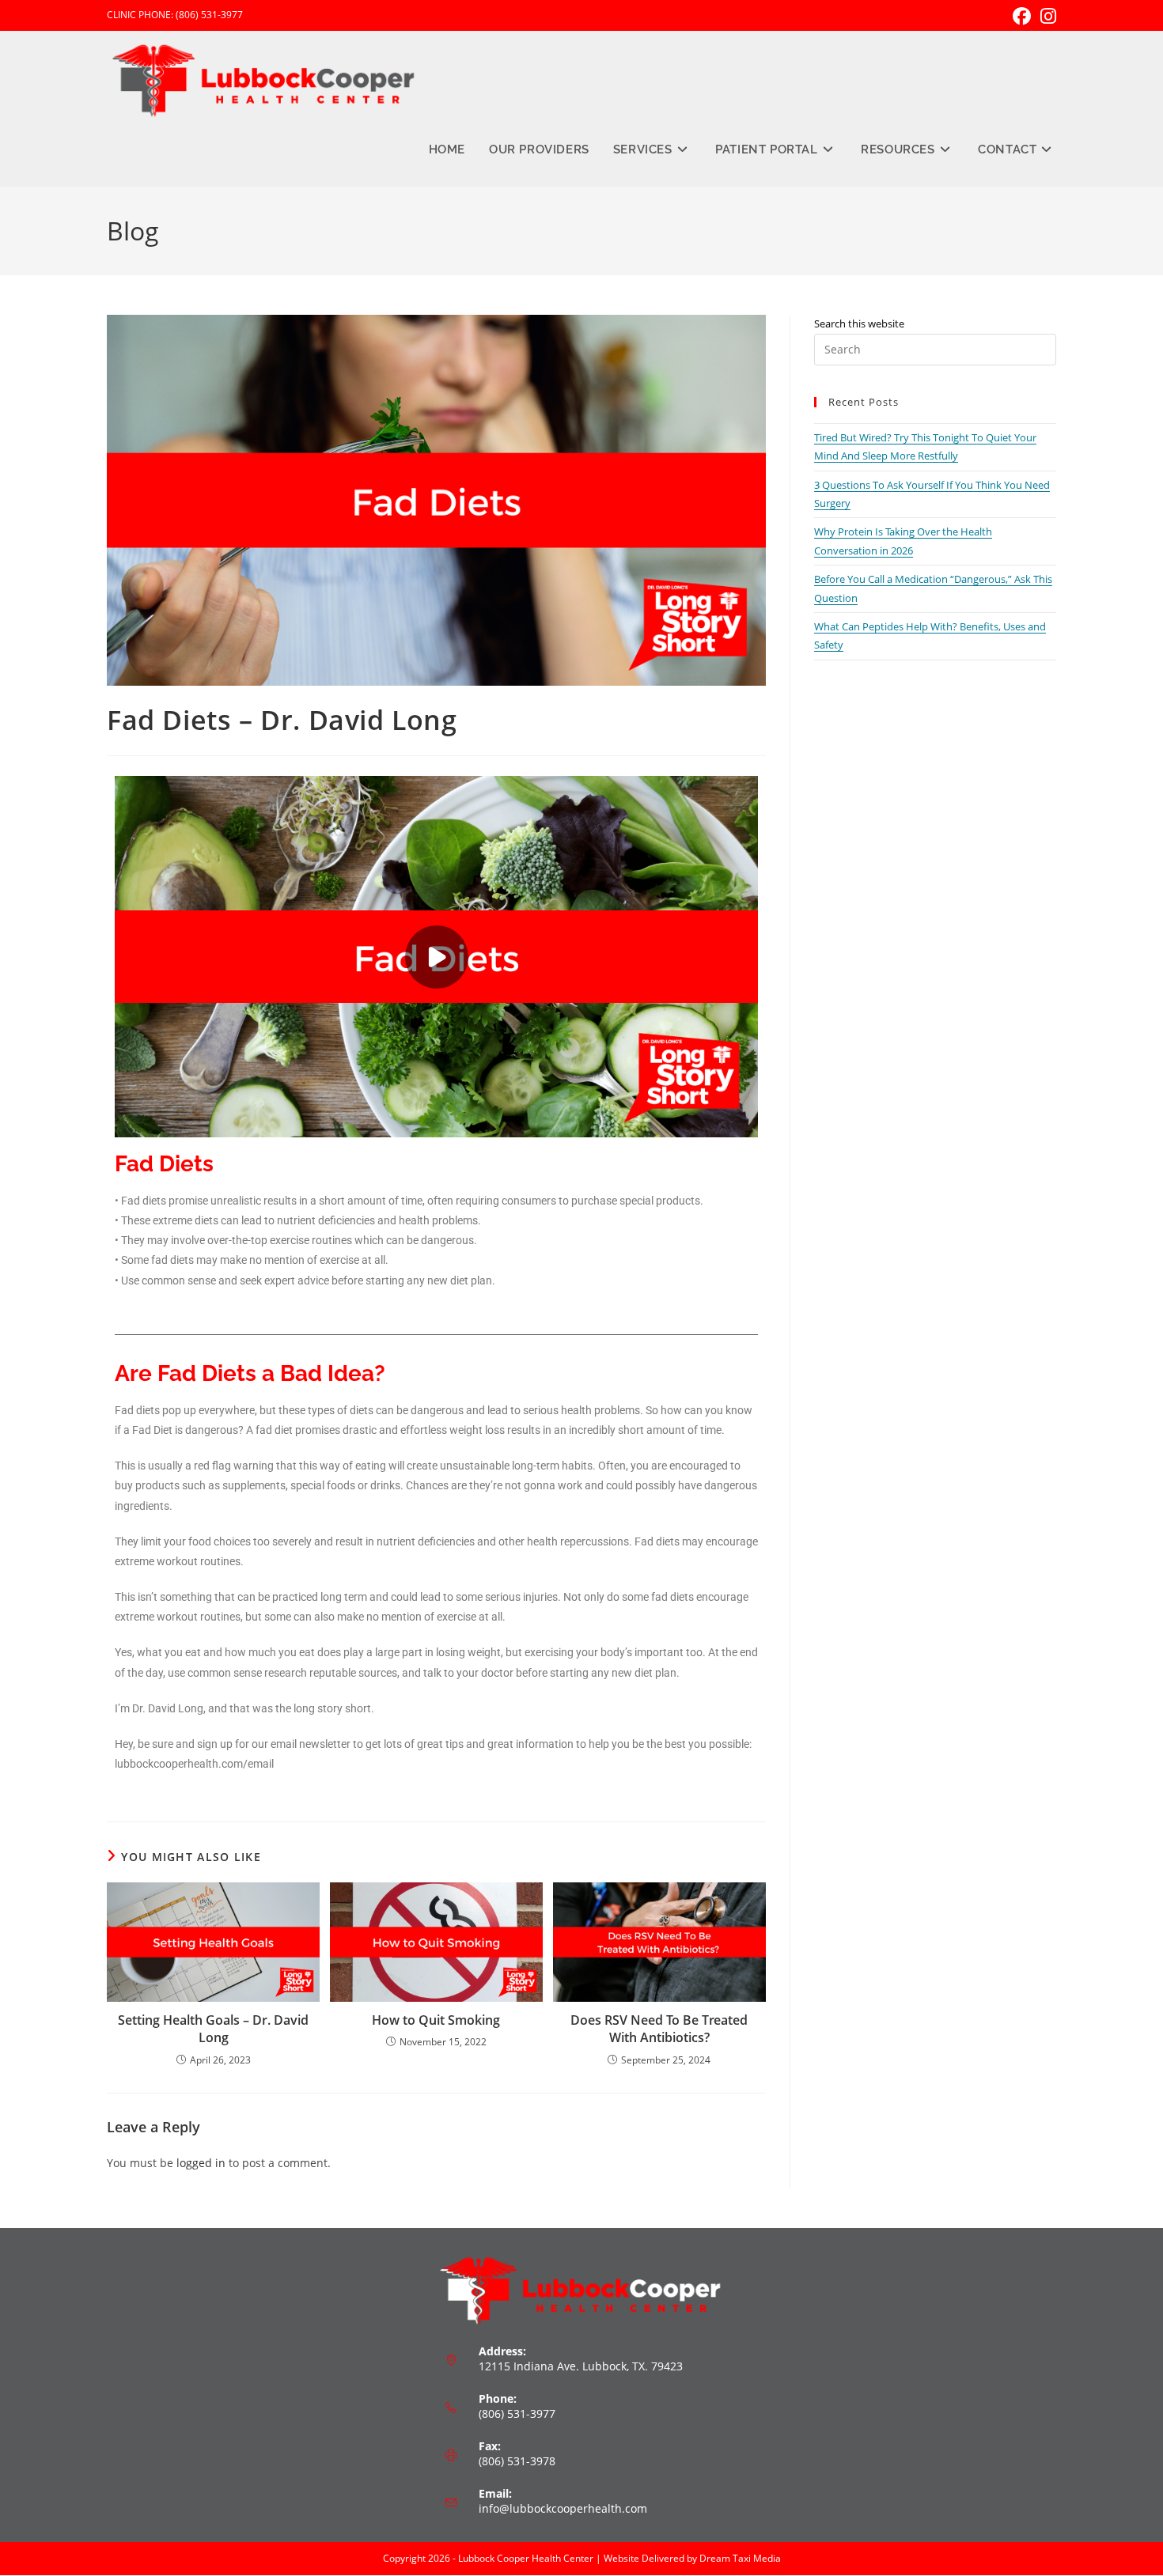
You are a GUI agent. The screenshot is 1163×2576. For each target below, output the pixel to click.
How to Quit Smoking (436, 2020)
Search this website (859, 323)
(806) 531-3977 (209, 15)
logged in (201, 2163)
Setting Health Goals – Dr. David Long (213, 2029)
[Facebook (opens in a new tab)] (1022, 16)
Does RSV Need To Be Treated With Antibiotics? (659, 2029)
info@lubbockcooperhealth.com (563, 2508)
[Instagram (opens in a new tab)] (1046, 16)
